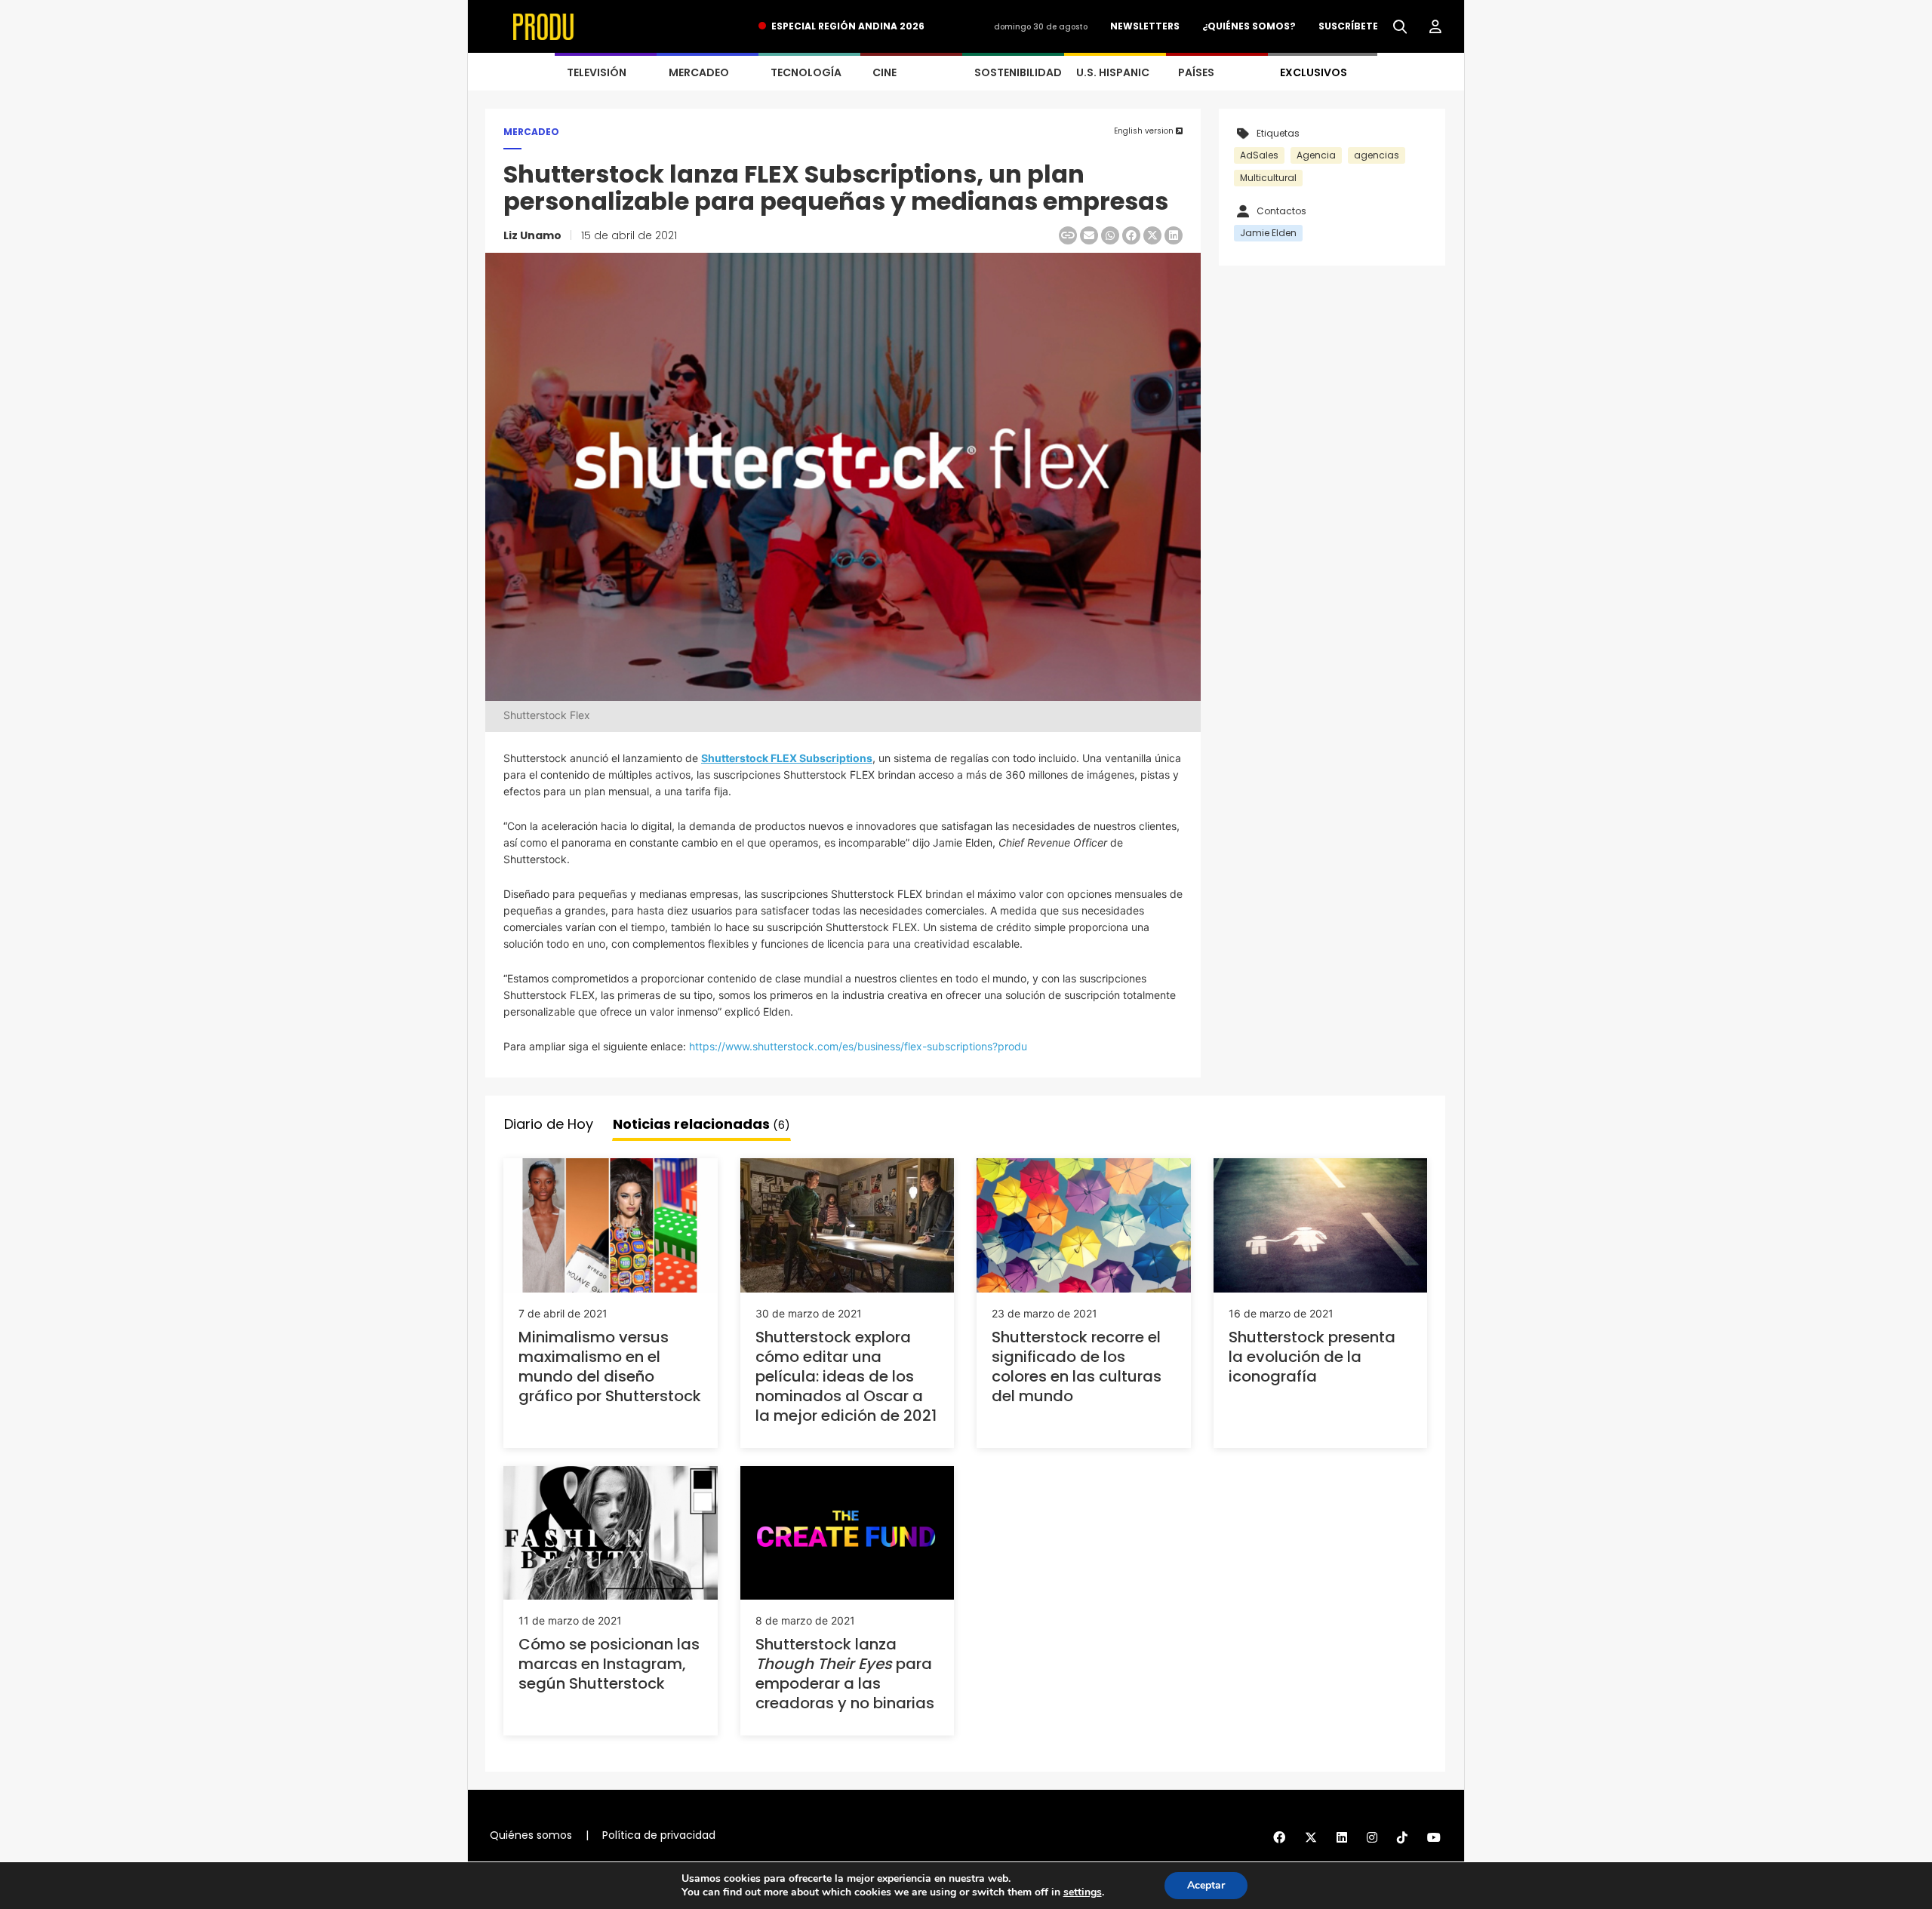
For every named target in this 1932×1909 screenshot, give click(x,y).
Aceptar (1206, 1885)
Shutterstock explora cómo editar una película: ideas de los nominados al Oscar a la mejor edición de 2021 (846, 1376)
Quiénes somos (531, 1835)
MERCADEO (699, 72)
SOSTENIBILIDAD (1018, 72)
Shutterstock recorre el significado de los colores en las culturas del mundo (1077, 1366)
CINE (884, 72)
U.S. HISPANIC (1113, 72)
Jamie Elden (1268, 233)
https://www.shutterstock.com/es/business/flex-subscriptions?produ (858, 1046)
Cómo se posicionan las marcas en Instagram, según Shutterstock (609, 1664)
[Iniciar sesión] (1435, 27)
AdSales (1259, 155)
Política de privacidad (659, 1835)
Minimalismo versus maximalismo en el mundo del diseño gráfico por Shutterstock (610, 1366)
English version (1145, 131)
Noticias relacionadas (701, 1124)
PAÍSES (1196, 72)
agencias (1377, 155)
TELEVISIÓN (597, 72)
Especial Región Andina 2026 (848, 26)
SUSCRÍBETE (1348, 26)
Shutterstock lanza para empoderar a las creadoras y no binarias (845, 1674)
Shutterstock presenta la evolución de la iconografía (1312, 1357)
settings (1083, 1892)
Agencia (1316, 155)
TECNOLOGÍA (806, 72)
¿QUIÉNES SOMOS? (1249, 26)
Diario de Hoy (549, 1124)
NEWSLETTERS (1145, 26)
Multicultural (1268, 178)
